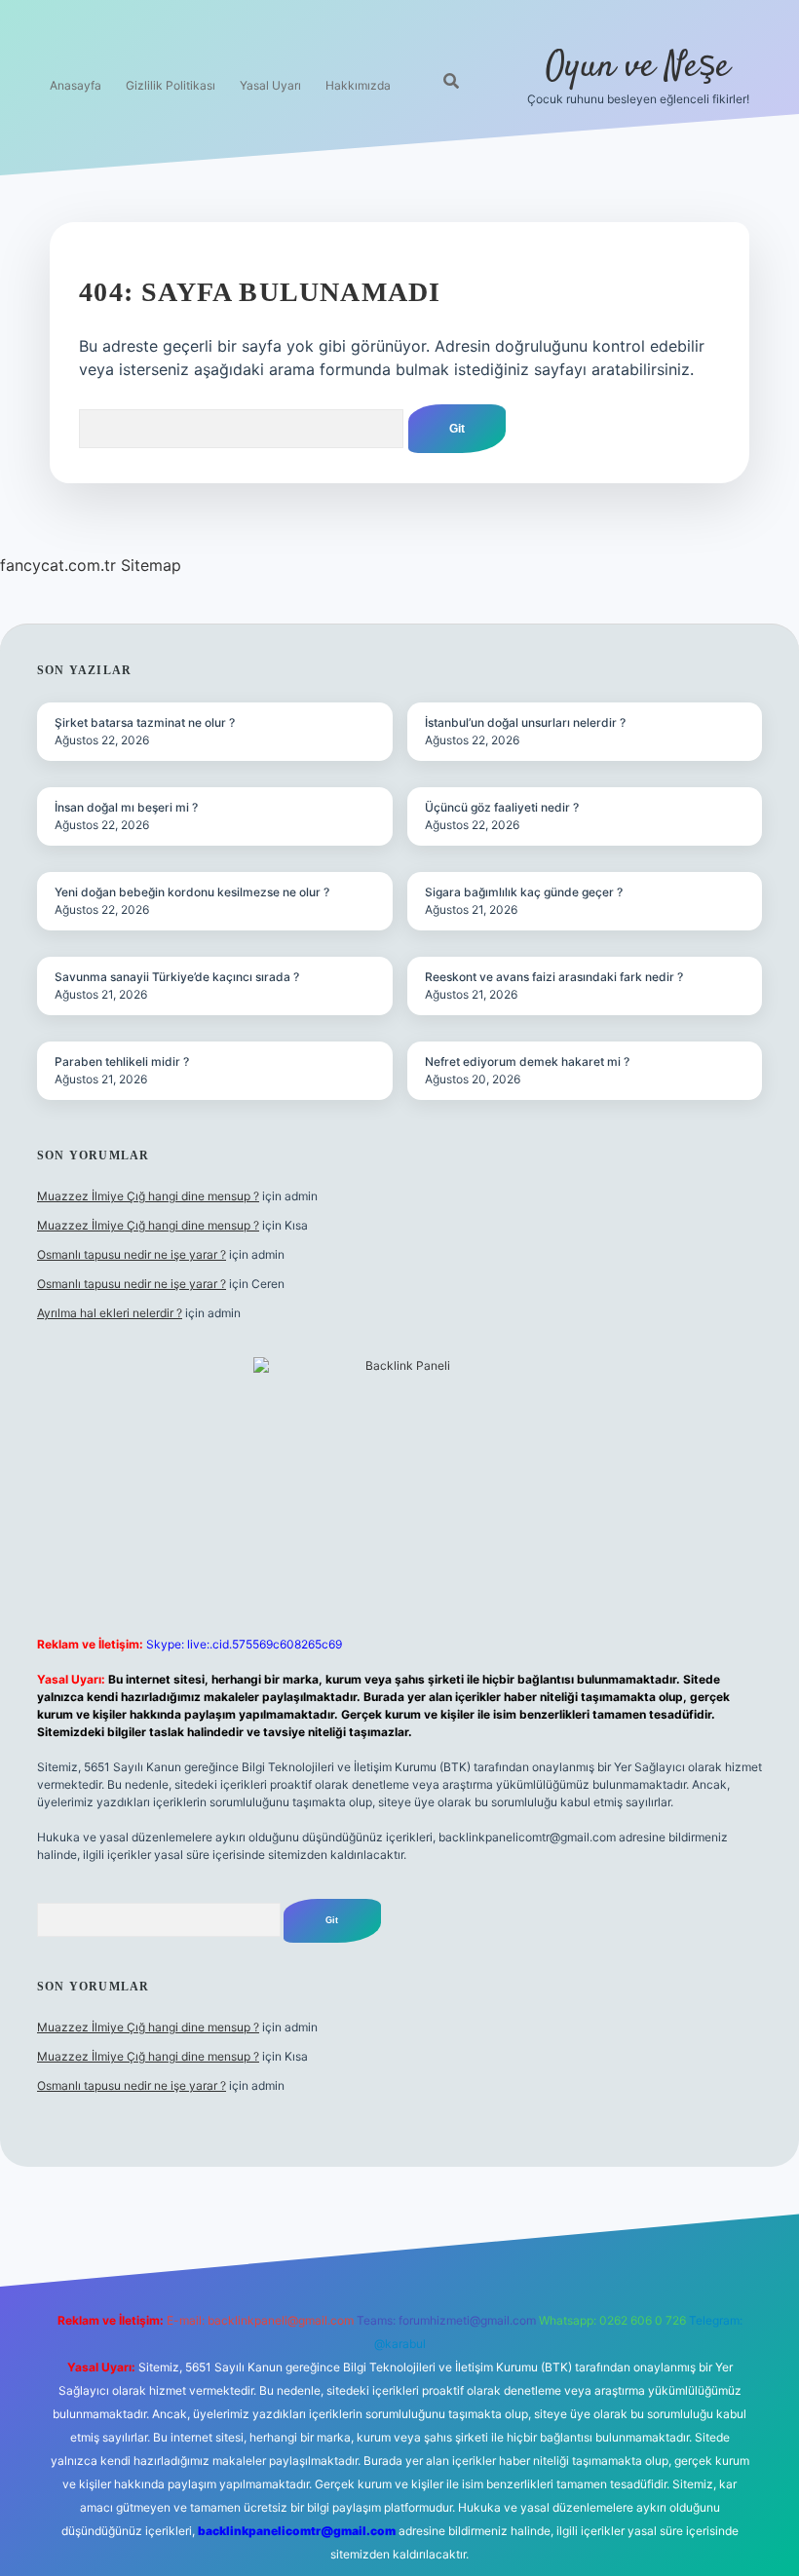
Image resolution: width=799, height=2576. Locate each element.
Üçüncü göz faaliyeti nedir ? (502, 807)
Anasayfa (76, 85)
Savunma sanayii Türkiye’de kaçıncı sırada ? (177, 977)
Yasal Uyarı (270, 85)
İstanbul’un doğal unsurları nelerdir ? (525, 722)
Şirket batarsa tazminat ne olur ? (145, 722)
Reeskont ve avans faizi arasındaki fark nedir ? (554, 977)
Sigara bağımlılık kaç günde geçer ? (524, 892)
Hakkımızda (358, 85)
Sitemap (151, 565)
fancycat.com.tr (58, 565)
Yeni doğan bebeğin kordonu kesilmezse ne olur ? (192, 892)
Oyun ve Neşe (638, 67)
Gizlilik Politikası (171, 85)
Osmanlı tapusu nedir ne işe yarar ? (132, 1254)
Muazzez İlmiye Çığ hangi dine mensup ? (148, 1196)
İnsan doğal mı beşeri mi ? (126, 807)
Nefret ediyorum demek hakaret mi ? (527, 1061)
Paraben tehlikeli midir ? (122, 1061)
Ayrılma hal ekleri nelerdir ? (110, 1313)
